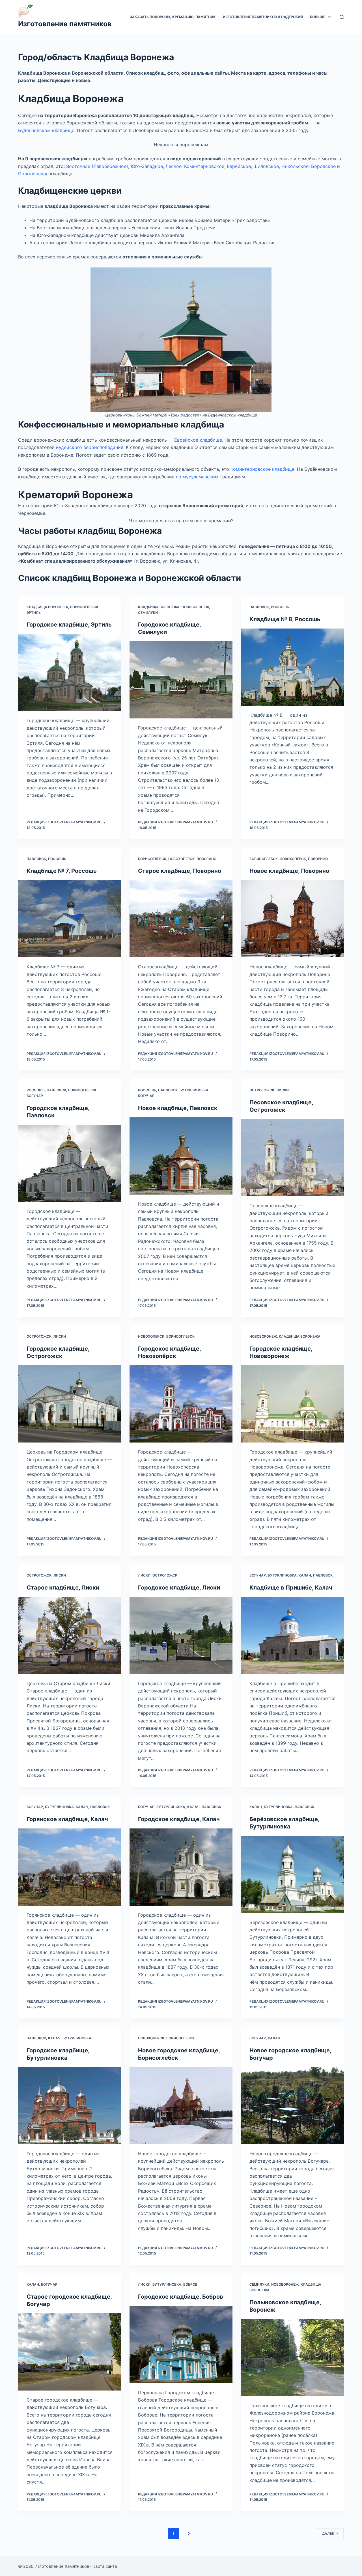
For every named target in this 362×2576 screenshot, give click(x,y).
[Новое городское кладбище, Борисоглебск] (181, 2106)
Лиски (283, 1090)
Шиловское (266, 166)
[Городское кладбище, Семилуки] (181, 680)
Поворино (206, 859)
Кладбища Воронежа (47, 607)
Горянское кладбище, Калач (67, 1819)
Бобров (190, 2284)
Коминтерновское (204, 166)
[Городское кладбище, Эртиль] (70, 672)
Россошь (280, 607)
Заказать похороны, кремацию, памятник (173, 17)
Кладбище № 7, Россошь (62, 871)
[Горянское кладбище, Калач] (70, 1867)
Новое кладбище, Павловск (178, 1108)
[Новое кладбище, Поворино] (292, 919)
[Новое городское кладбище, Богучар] (292, 2106)
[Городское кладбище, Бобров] (181, 2345)
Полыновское (33, 174)
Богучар (35, 1096)
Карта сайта (105, 2566)
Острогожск (262, 1090)
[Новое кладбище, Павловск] (181, 1156)
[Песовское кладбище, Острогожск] (292, 1158)
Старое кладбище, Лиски (63, 1588)
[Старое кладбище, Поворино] (181, 919)
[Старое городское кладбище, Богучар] (70, 2352)
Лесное (174, 166)
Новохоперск (181, 859)
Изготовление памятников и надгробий (263, 17)
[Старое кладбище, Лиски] (70, 1635)
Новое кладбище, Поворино (289, 871)
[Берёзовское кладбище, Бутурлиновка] (292, 1874)
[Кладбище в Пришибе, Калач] (292, 1635)
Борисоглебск (84, 607)
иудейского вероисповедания (90, 447)
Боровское (323, 166)
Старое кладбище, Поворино (180, 871)
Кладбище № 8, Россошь (285, 619)
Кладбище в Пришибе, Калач (291, 1588)
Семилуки (148, 613)
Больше (318, 17)
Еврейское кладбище (198, 440)
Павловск (259, 607)
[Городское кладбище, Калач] (181, 1867)
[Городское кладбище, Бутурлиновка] (70, 2106)
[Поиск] (342, 17)
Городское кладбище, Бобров (181, 2297)
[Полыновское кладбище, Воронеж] (292, 2358)
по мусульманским (197, 477)
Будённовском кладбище (46, 130)
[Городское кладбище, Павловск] (70, 1163)
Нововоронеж (195, 607)
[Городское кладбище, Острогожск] (70, 1404)
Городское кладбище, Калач (179, 1819)
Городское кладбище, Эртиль (69, 625)
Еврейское (239, 166)
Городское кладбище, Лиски (179, 1588)
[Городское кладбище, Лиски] (181, 1635)
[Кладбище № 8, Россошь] (292, 667)
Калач (305, 1575)
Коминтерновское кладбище (262, 469)
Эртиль (34, 613)
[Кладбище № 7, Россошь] (70, 919)
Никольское (295, 166)
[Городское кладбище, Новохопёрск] (181, 1404)
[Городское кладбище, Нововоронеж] (292, 1404)
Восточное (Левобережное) (97, 166)
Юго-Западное (147, 166)
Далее (328, 2533)
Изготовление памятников (65, 24)
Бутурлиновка (194, 1090)
